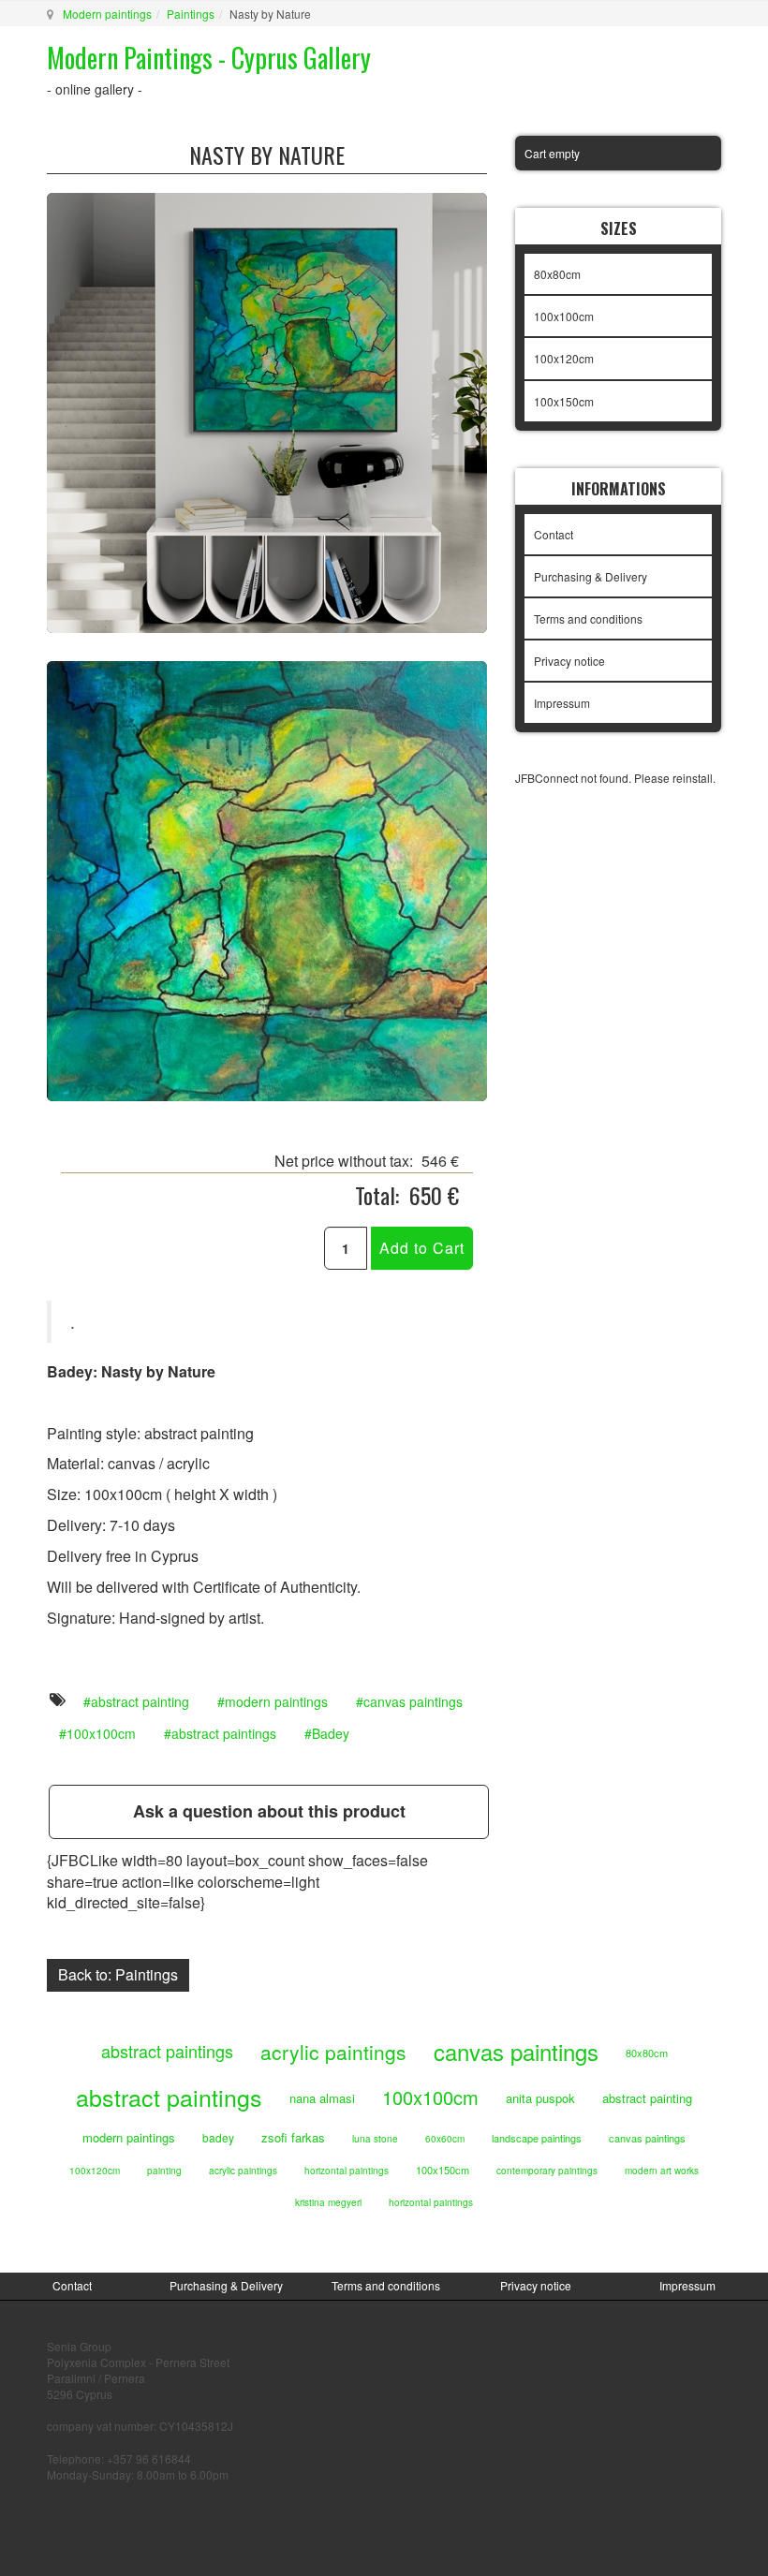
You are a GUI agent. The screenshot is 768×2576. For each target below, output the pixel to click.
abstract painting (140, 1701)
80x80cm (557, 274)
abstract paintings (224, 1733)
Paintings (191, 14)
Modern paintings (107, 14)
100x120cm (564, 358)
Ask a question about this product (269, 1811)
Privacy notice (569, 661)
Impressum (562, 703)
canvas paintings (413, 1701)
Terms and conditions (588, 618)
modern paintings (276, 1701)
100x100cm (101, 1733)
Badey (331, 1733)
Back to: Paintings (118, 1974)
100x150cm (564, 401)
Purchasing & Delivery (591, 576)
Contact (554, 534)
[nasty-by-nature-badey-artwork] (267, 879)
